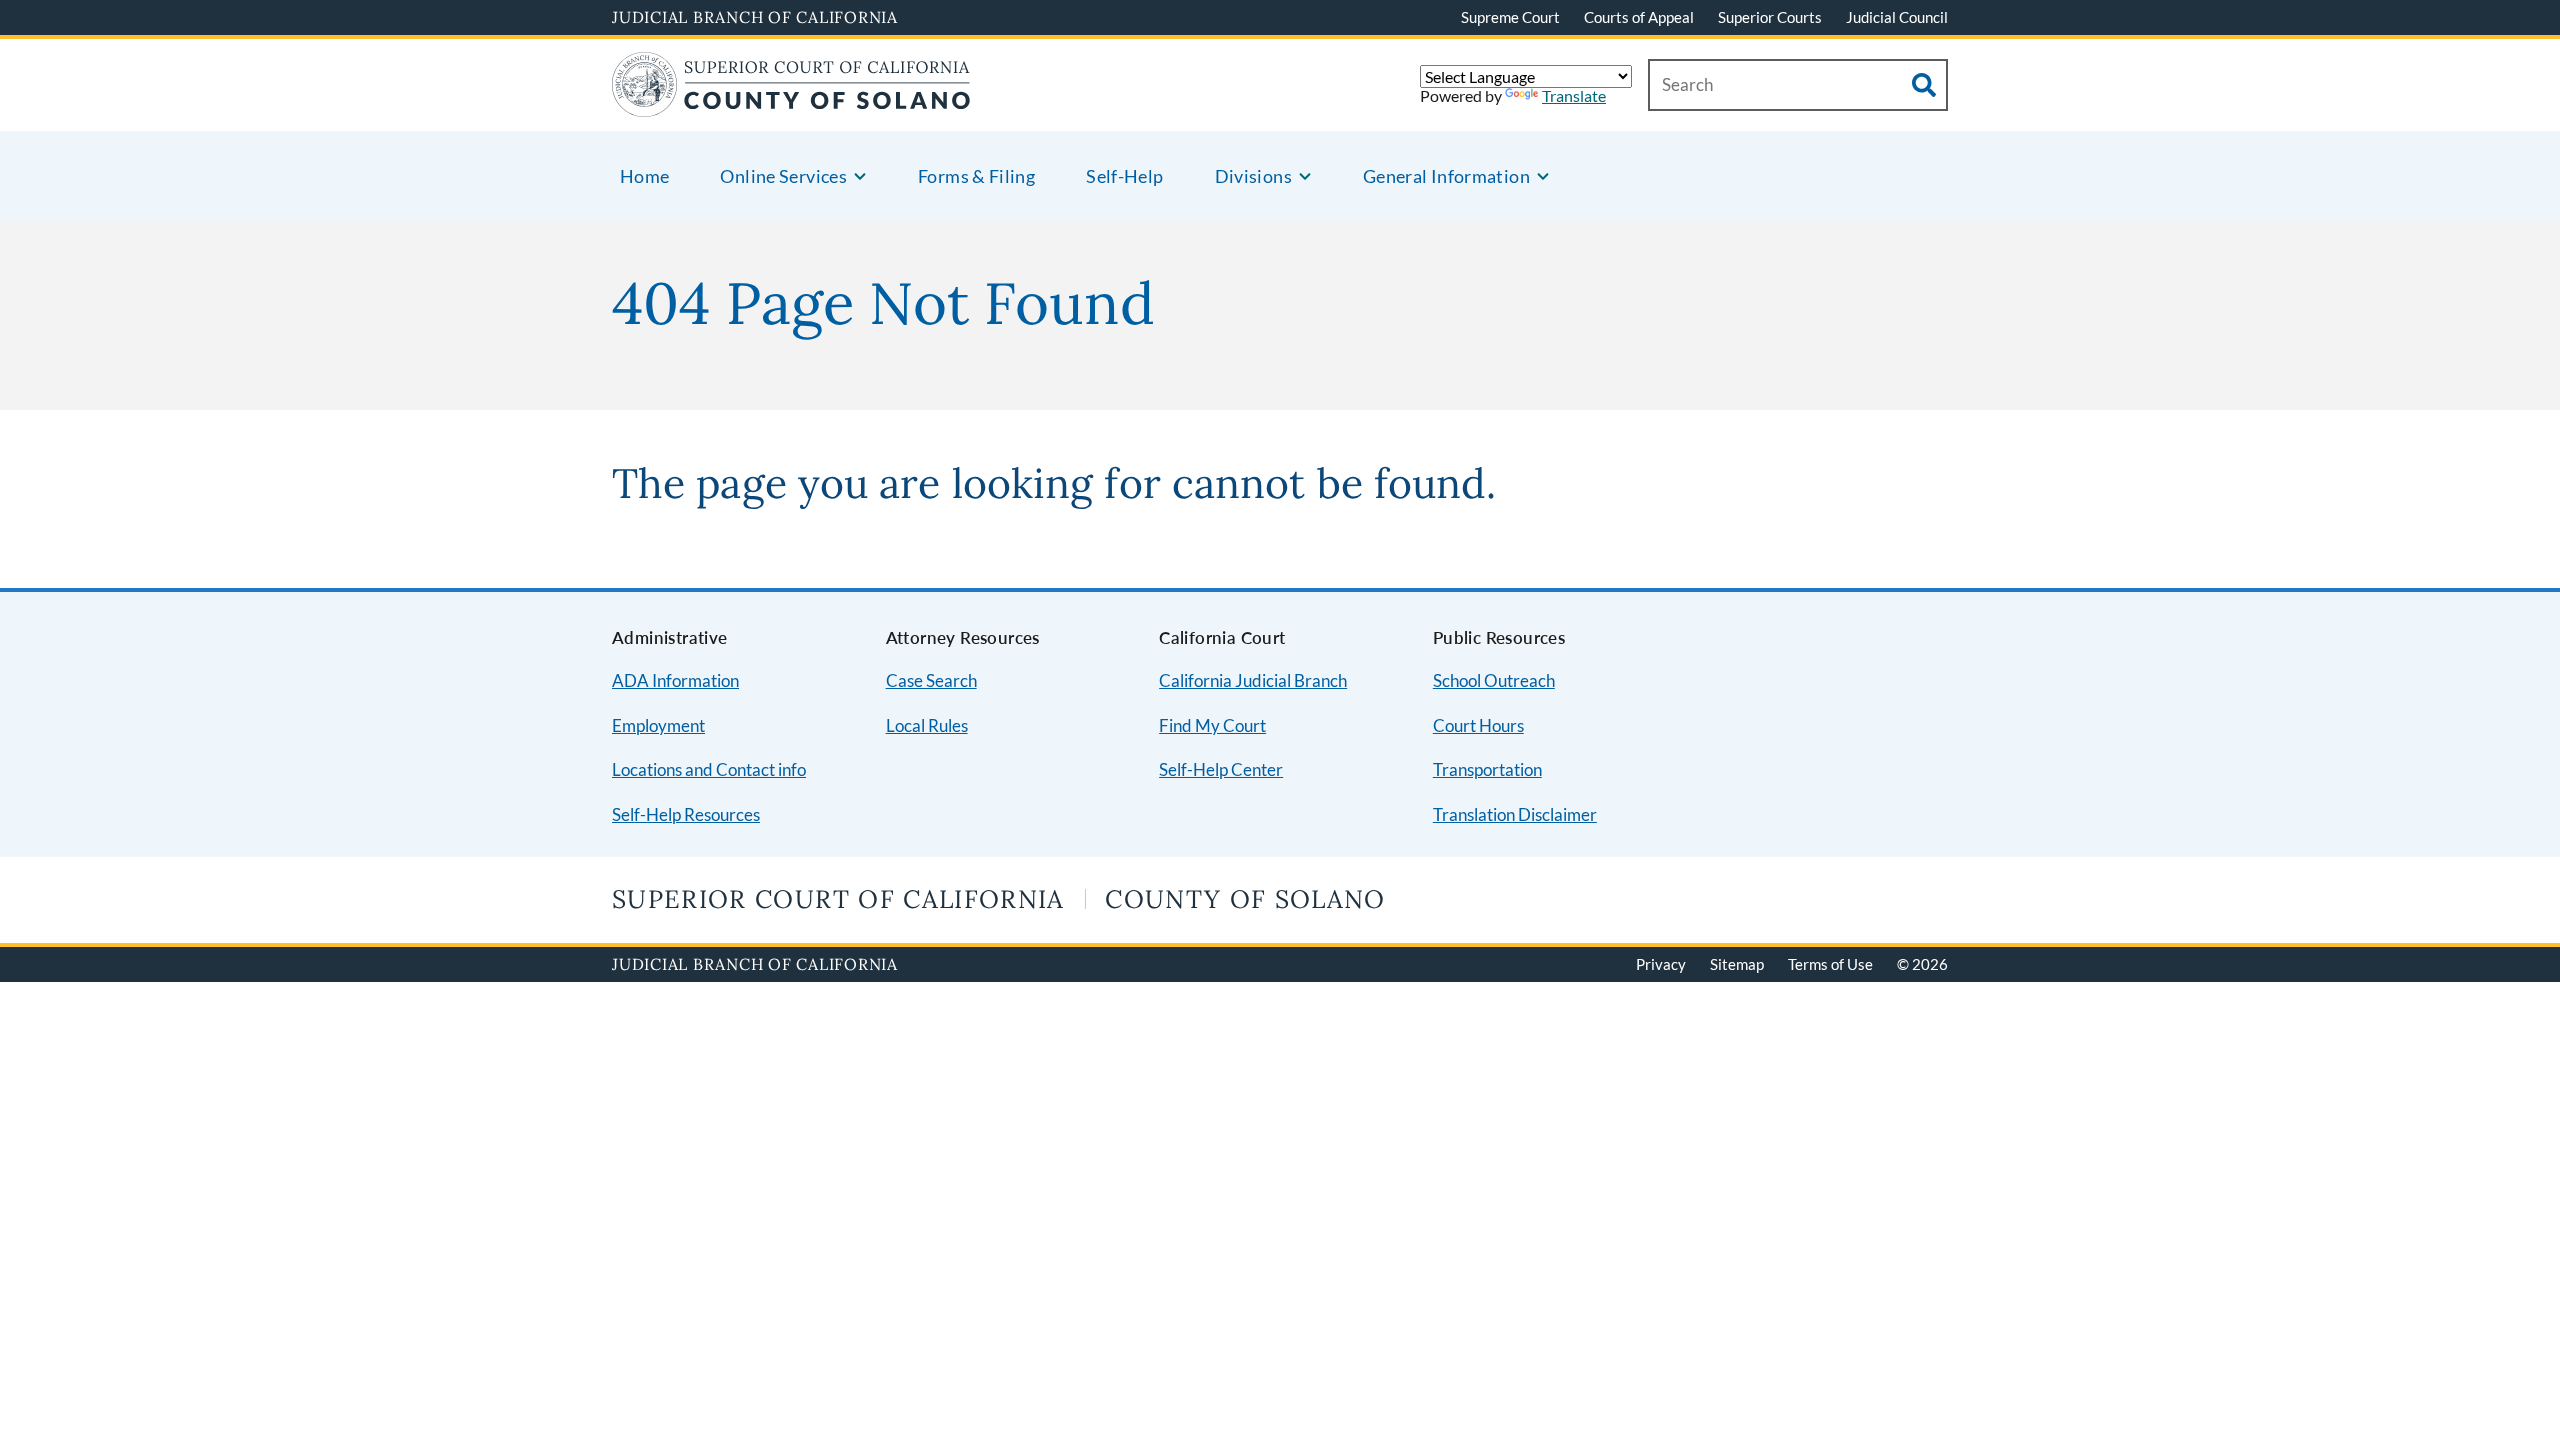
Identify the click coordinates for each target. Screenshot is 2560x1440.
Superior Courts (1770, 17)
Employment (658, 725)
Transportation (1487, 769)
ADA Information (675, 680)
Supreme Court (1510, 17)
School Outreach (1494, 680)
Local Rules (927, 725)
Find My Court (1212, 725)
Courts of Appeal (1639, 17)
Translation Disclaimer (1515, 814)
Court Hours (1478, 725)
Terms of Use (1830, 964)
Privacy (1661, 964)
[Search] (1924, 85)
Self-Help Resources (686, 814)
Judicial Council (1897, 17)
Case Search (931, 680)
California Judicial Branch (1253, 680)
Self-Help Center (1221, 769)
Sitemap (1737, 964)
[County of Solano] (791, 104)
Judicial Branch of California (755, 17)
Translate (1574, 95)
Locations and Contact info (709, 769)
